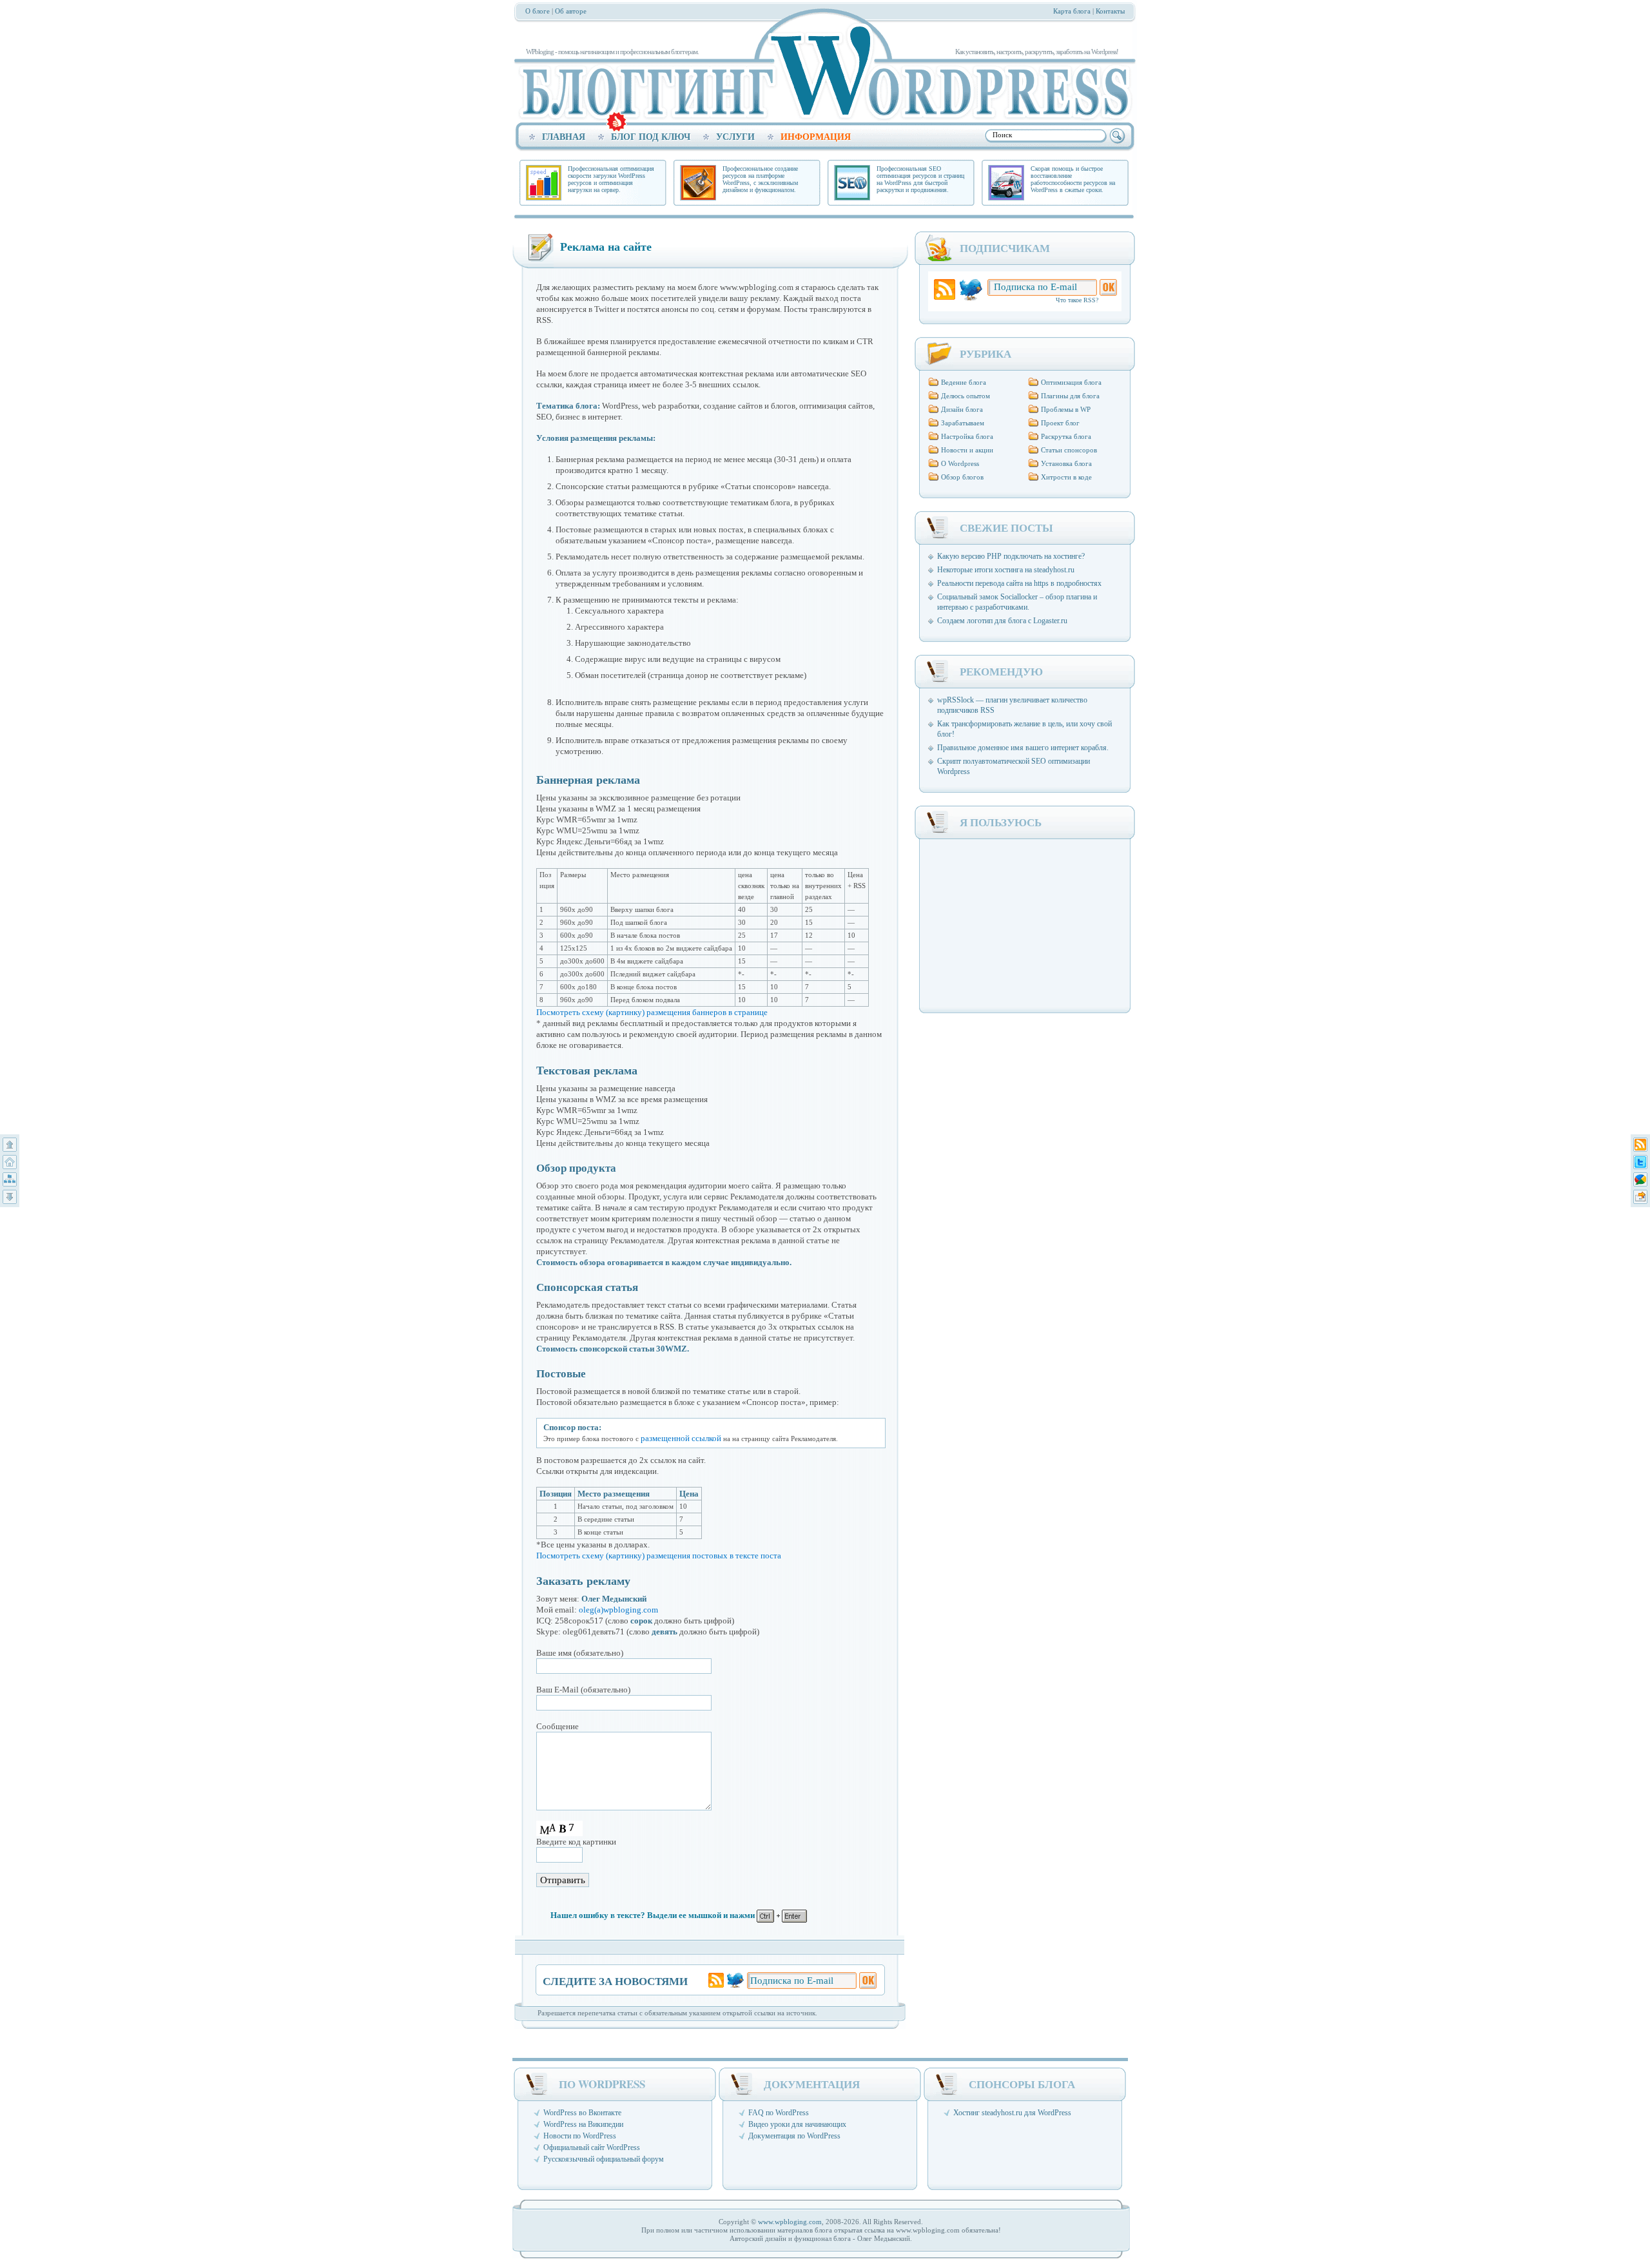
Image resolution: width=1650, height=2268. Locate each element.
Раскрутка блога (1066, 436)
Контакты (1110, 11)
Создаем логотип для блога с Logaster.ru (1002, 621)
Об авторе (571, 11)
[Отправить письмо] (1640, 1197)
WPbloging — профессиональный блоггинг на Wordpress (820, 71)
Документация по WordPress (794, 2136)
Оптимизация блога (1071, 382)
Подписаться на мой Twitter (735, 1980)
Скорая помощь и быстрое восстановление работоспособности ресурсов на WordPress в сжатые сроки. (1073, 179)
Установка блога (1066, 463)
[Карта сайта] (10, 1179)
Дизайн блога (962, 409)
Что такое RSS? (1077, 300)
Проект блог (1060, 423)
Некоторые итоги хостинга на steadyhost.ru (1006, 570)
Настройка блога (967, 436)
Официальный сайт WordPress (592, 2147)
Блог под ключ (651, 137)
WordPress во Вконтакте (582, 2113)
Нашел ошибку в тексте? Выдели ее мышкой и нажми (654, 1915)
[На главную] (10, 1162)
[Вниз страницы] (10, 1197)
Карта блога (1072, 11)
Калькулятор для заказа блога (616, 122)
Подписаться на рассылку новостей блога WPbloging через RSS (945, 290)
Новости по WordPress (580, 2136)
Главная (564, 137)
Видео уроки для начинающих (797, 2124)
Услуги (735, 137)
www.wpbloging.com (790, 2222)
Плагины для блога (1070, 396)
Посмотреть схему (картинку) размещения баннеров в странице (652, 1012)
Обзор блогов (962, 477)
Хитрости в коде (1066, 477)
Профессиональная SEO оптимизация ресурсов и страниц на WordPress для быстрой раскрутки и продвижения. (920, 179)
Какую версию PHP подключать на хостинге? (1011, 556)
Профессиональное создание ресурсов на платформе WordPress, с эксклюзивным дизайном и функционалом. (760, 179)
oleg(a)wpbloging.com (618, 1610)
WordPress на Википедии (583, 2124)
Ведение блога (964, 382)
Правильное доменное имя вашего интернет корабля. (1023, 748)
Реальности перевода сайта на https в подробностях (1019, 583)
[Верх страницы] (10, 1145)
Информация (816, 137)
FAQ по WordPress (779, 2113)
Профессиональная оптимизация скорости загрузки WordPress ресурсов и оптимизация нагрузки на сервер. (611, 179)
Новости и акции (967, 450)
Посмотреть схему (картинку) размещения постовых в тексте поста (659, 1556)
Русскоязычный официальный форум (604, 2159)
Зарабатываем (963, 423)
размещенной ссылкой (681, 1438)
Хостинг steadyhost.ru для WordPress (1012, 2113)
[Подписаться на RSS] (1640, 1145)
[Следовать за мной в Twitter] (1640, 1162)
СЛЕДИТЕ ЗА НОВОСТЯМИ (615, 1980)
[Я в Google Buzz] (1640, 1179)
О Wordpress (960, 463)
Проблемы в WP (1066, 409)
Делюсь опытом (966, 396)
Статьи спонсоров (1069, 450)
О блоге (538, 11)
